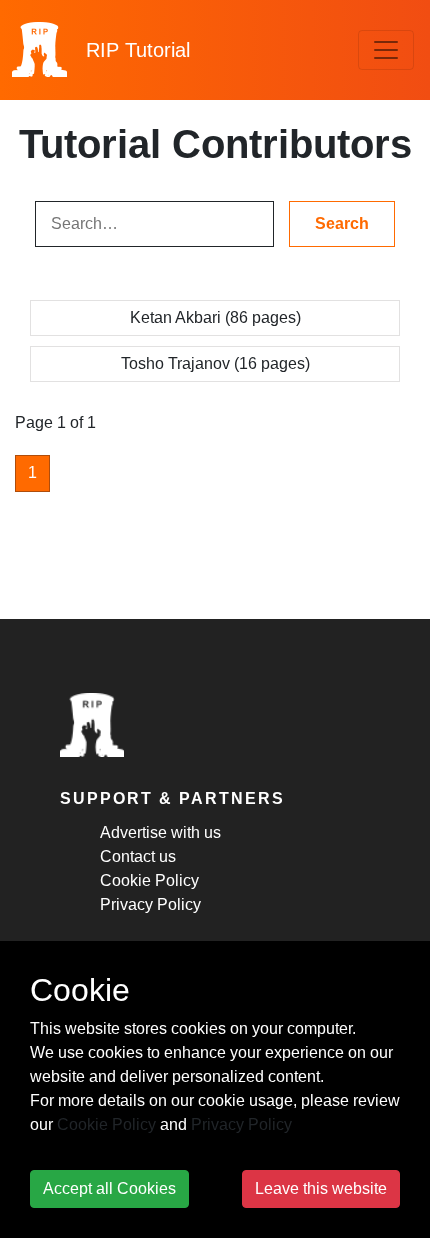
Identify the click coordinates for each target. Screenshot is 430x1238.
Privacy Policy (150, 904)
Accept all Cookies (109, 1188)
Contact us (138, 856)
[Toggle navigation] (386, 50)
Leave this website (321, 1188)
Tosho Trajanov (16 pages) (215, 363)
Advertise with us (160, 832)
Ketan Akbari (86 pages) (215, 317)
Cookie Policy (149, 880)
